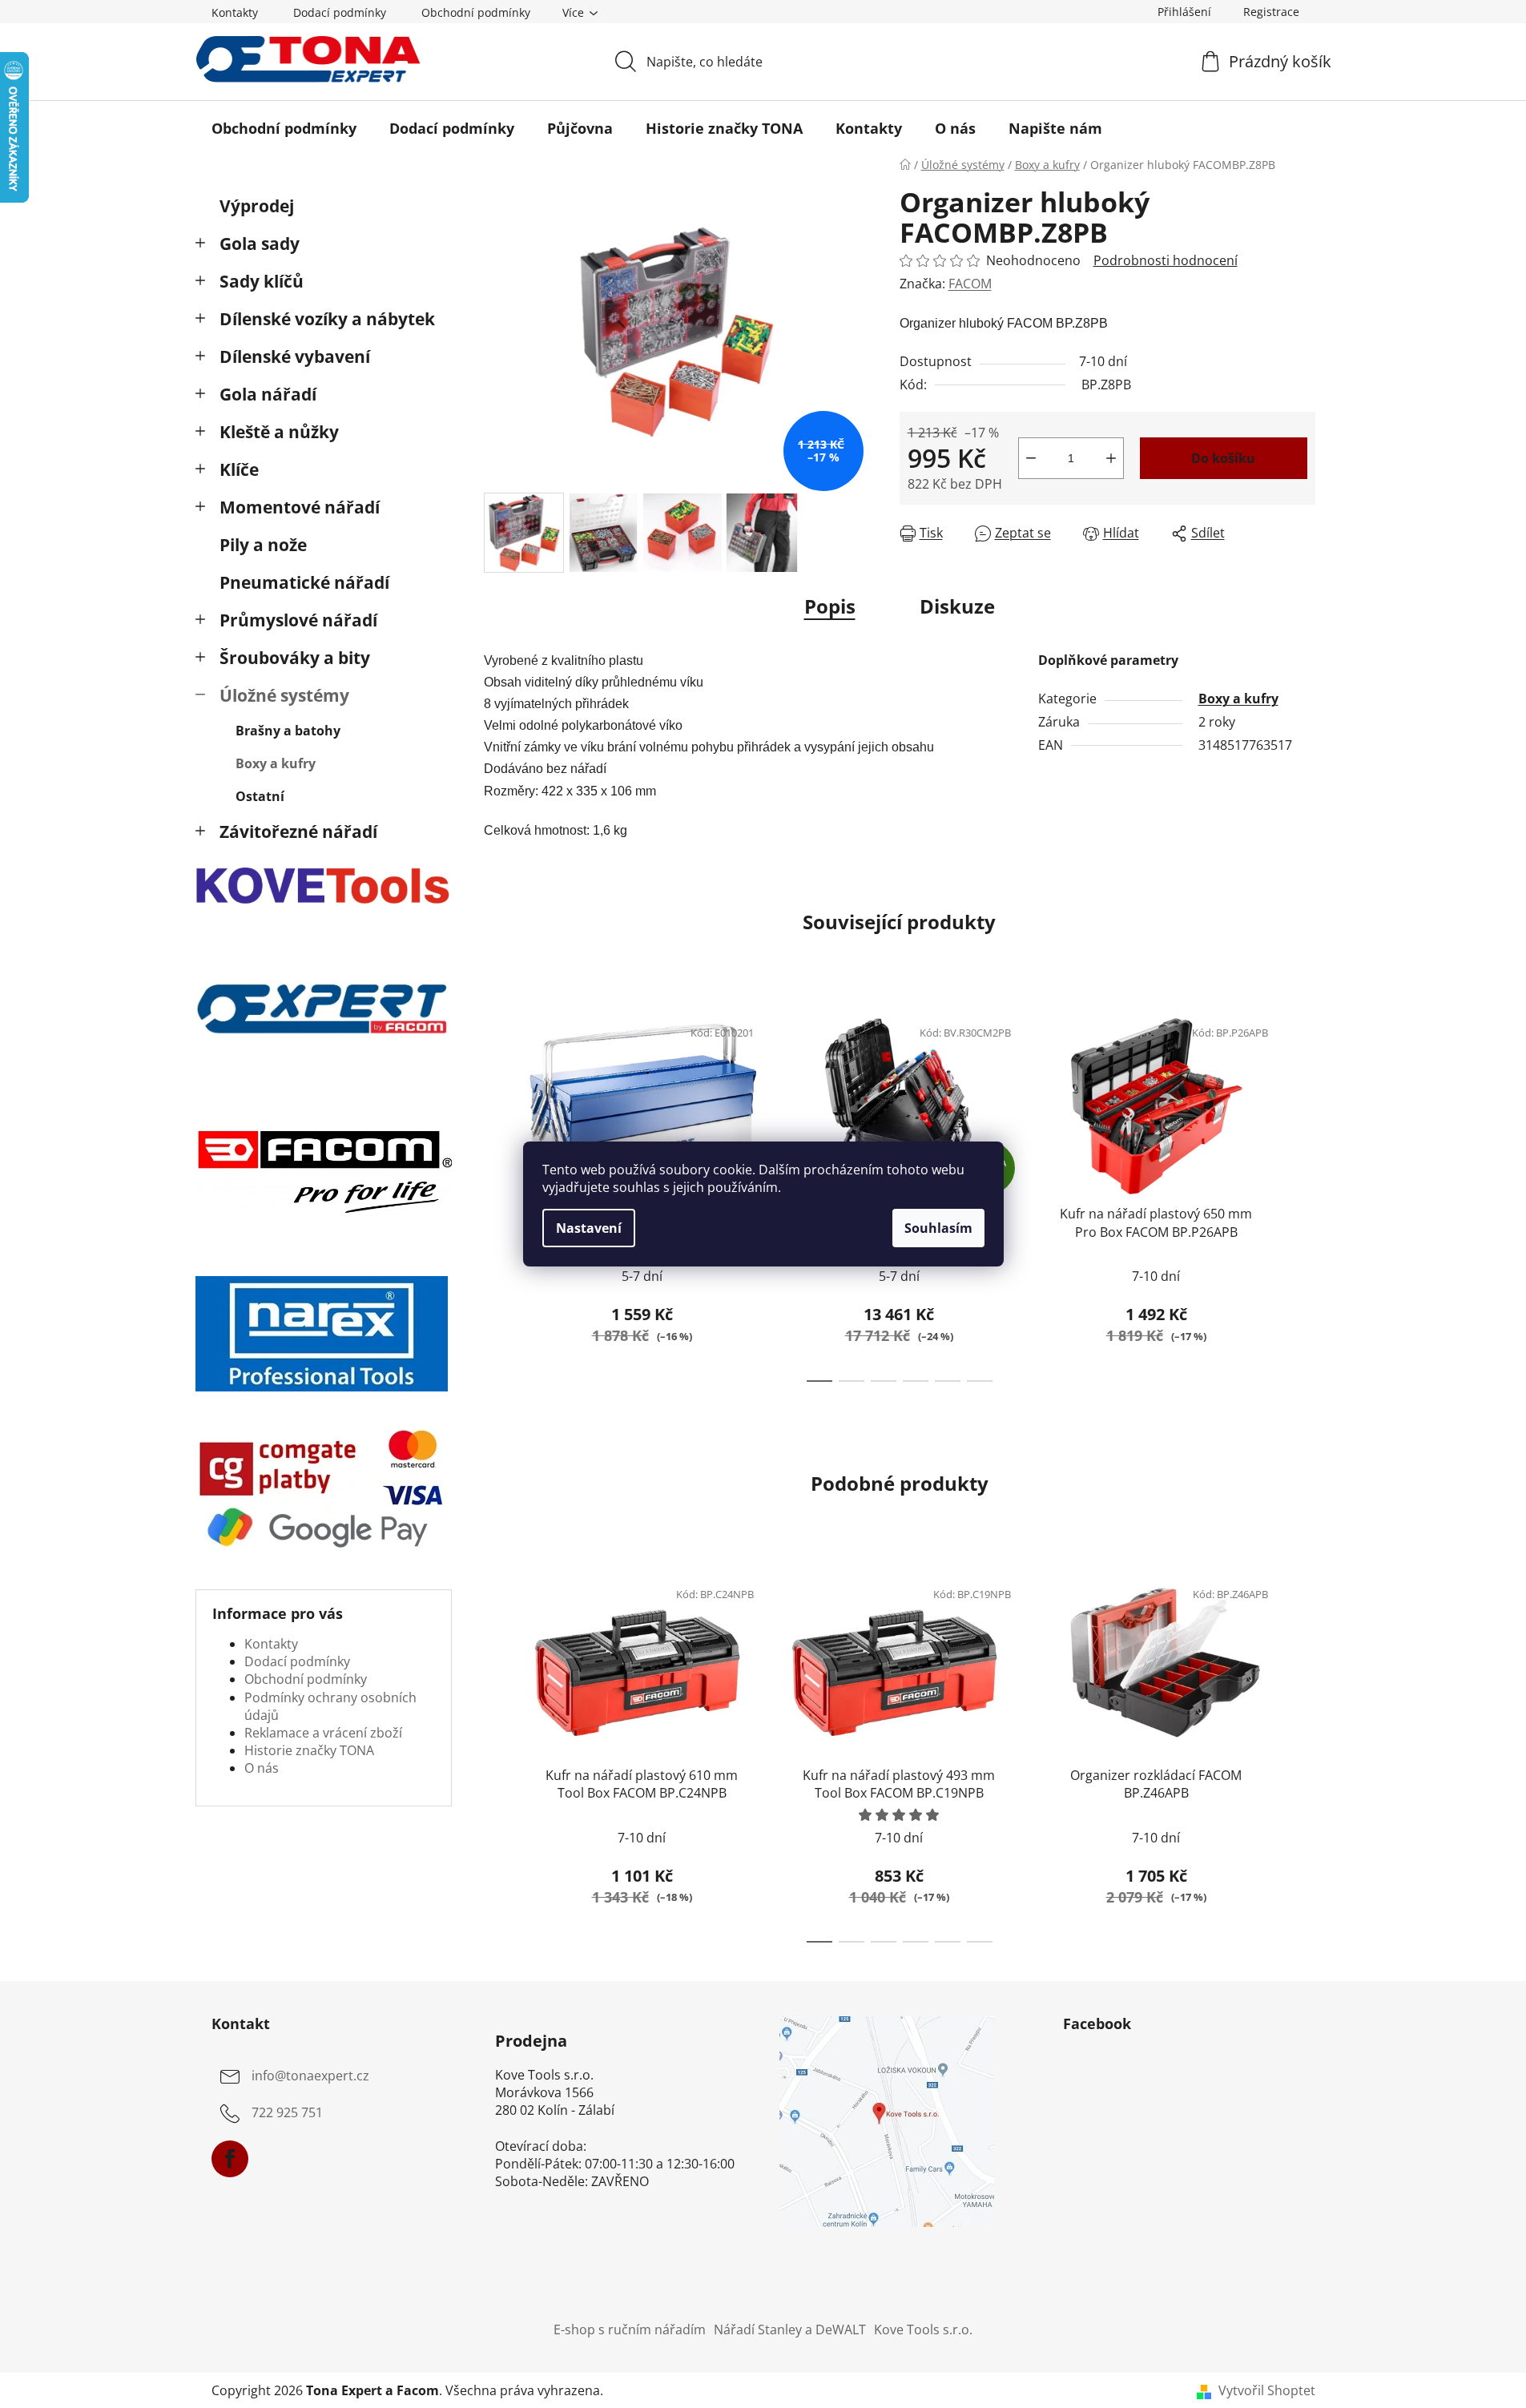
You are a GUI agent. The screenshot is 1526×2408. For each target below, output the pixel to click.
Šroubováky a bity (295, 658)
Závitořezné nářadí (298, 832)
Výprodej (257, 206)
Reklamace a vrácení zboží (323, 1733)
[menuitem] (284, 128)
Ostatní (260, 796)
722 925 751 (287, 2112)
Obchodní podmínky (476, 12)
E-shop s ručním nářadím (630, 2329)
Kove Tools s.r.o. (923, 2329)
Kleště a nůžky (279, 432)
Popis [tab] (830, 606)
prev (497, 1194)
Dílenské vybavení (295, 356)
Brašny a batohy (288, 731)
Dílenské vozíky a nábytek (327, 319)
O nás (262, 1768)
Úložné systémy (284, 695)
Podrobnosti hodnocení (1166, 260)
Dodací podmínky (340, 12)
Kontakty (235, 12)
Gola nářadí (268, 394)
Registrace (1271, 12)
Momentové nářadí (300, 507)
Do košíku (1223, 458)
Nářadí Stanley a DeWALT (790, 2329)
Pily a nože (263, 545)
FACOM (970, 284)
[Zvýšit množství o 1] (1111, 458)
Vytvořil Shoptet (1267, 2390)
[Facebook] (230, 2159)
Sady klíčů (262, 281)
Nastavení (589, 1228)
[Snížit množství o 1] (1031, 458)
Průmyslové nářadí (298, 620)
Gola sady (260, 244)
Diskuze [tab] (957, 606)
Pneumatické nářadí (304, 582)
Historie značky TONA (309, 1750)
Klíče (239, 469)
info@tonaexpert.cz (310, 2076)
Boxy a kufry (276, 763)
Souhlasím (938, 1228)
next (1303, 1194)
